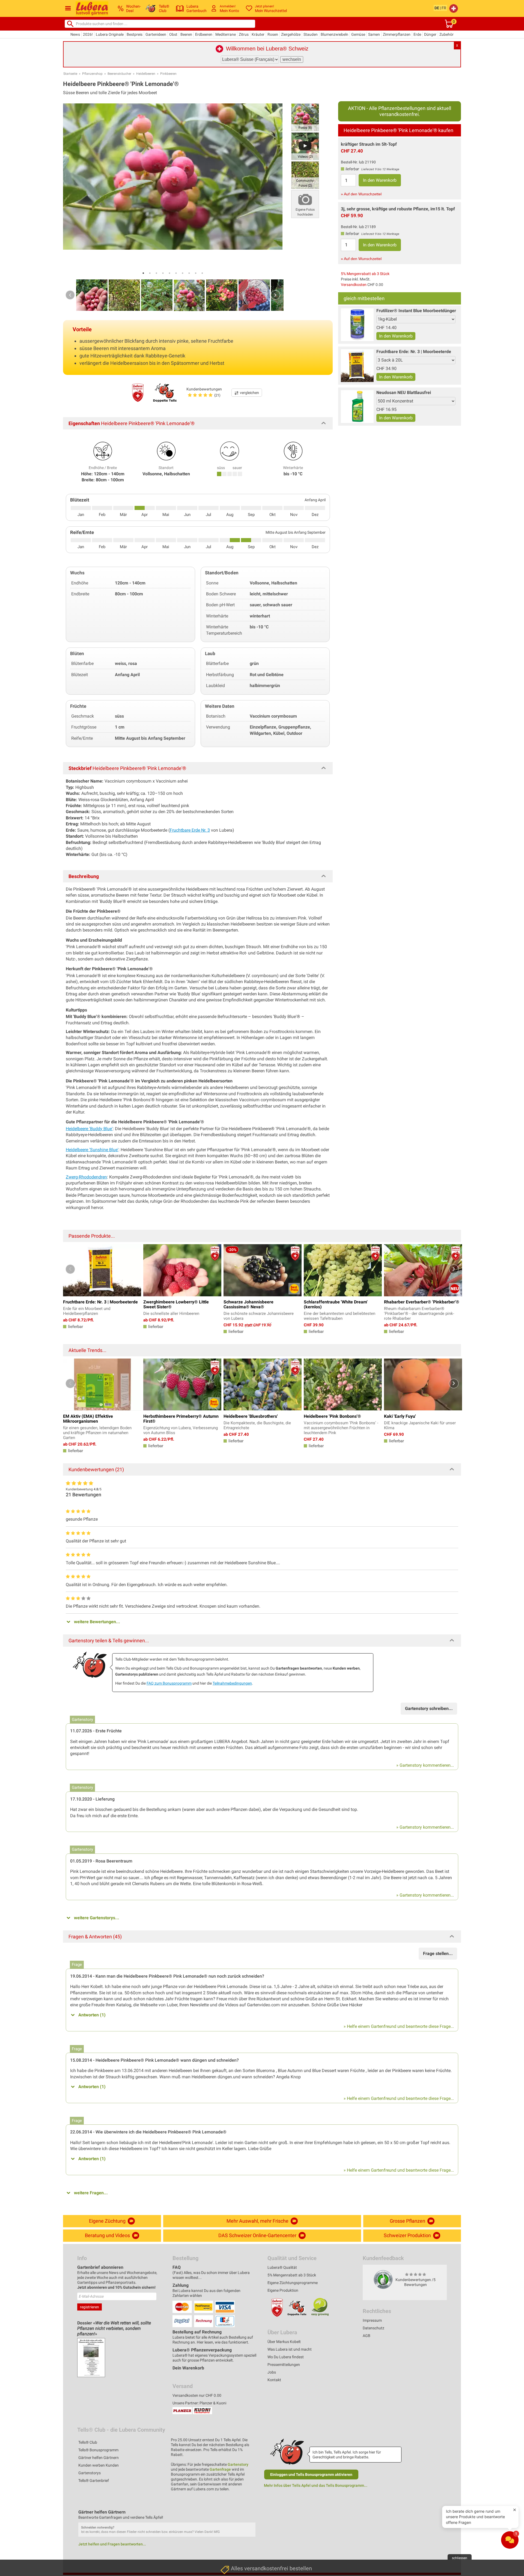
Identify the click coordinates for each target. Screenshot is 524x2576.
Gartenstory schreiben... (429, 1708)
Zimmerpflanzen (397, 34)
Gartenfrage (220, 2469)
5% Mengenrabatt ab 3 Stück (365, 274)
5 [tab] (169, 273)
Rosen (273, 34)
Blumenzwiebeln (334, 34)
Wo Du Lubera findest (286, 2357)
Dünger (430, 34)
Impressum (372, 2320)
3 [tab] (156, 273)
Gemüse (358, 34)
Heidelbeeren (146, 74)
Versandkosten (354, 285)
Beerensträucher (119, 74)
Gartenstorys (90, 2473)
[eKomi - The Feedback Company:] (383, 2279)
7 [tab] (183, 273)
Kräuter (258, 34)
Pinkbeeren (168, 74)
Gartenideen (156, 34)
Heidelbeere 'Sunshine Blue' (92, 1150)
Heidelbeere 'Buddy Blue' (89, 1129)
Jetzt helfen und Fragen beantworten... (112, 2544)
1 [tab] (143, 273)
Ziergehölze (291, 34)
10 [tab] (202, 273)
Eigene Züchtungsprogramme (293, 2283)
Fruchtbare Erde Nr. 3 (190, 830)
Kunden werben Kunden (99, 2465)
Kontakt (274, 2380)
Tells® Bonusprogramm (98, 2450)
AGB (367, 2336)
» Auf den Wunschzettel (361, 194)
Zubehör (446, 34)
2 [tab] (150, 273)
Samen (374, 34)
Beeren (186, 34)
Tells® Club (88, 2442)
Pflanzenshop (92, 74)
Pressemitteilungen (284, 2365)
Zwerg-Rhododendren (86, 1177)
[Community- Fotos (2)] (305, 175)
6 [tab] (176, 273)
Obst (173, 34)
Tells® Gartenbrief (94, 2481)
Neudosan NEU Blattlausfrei (404, 392)
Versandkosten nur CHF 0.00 (197, 2395)
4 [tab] (163, 273)
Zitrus (244, 34)
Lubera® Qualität (282, 2267)
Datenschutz (373, 2328)
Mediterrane (226, 34)
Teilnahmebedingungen (232, 1683)
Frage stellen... (438, 1953)
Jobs (272, 2372)
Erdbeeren (204, 34)
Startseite (70, 74)
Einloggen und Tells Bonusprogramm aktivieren (311, 2474)
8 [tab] (189, 273)
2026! (88, 34)
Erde (417, 34)
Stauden (311, 34)
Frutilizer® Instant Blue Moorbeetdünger (416, 311)
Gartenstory (238, 2464)
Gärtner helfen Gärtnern (99, 2458)
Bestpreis (135, 34)
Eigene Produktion (283, 2290)
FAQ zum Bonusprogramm (169, 1683)
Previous (70, 295)
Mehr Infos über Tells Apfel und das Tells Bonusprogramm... (316, 2485)
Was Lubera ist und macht (290, 2349)
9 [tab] (196, 273)
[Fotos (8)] (305, 117)
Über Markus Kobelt (284, 2342)
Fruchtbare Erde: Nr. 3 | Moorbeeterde (414, 352)
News (75, 34)
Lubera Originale (110, 34)
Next (275, 295)
